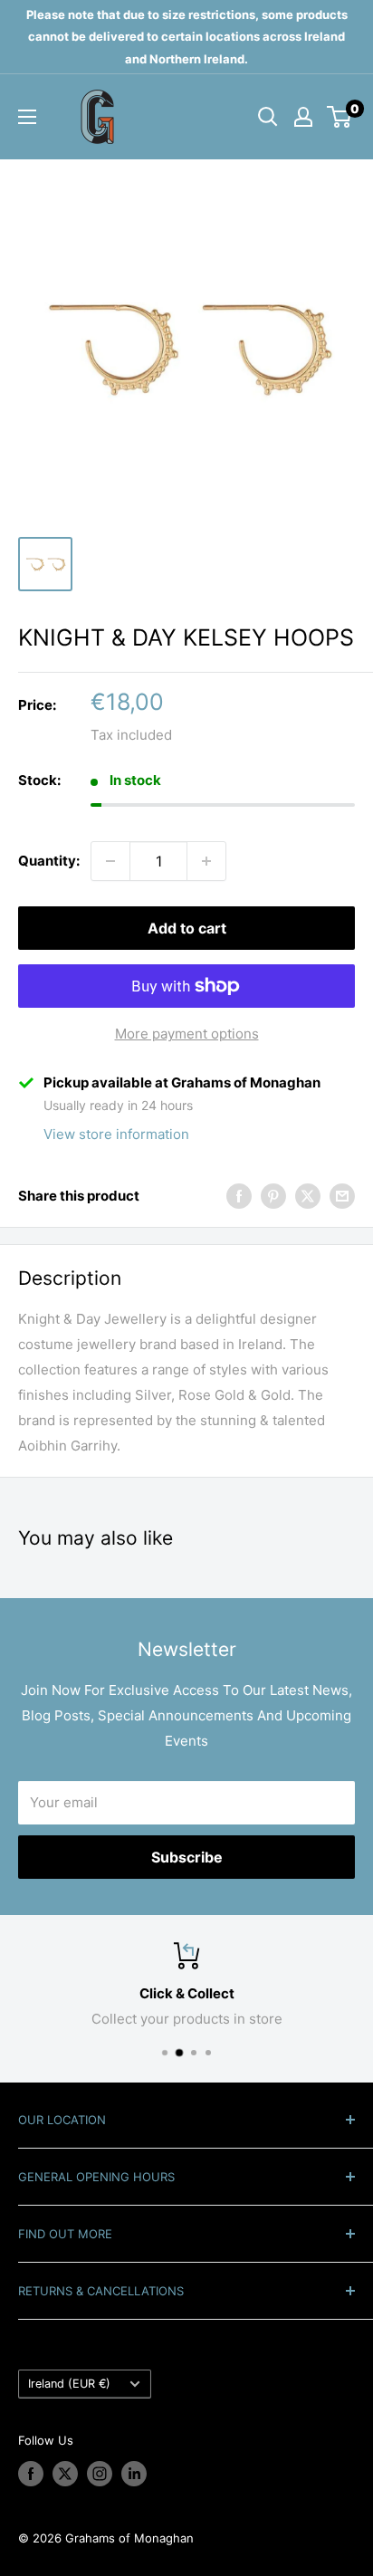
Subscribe (187, 1857)
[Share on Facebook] (239, 1197)
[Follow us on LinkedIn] (134, 2474)
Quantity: (49, 861)
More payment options (187, 1034)
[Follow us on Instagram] (100, 2474)
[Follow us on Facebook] (31, 2474)
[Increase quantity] (206, 861)
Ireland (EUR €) (69, 2384)
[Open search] (268, 117)
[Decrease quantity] (110, 861)
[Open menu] (27, 117)
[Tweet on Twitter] (308, 1197)
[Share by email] (342, 1197)
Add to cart (187, 928)
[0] (340, 117)
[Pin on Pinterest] (273, 1197)
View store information (116, 1134)
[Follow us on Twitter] (65, 2474)
